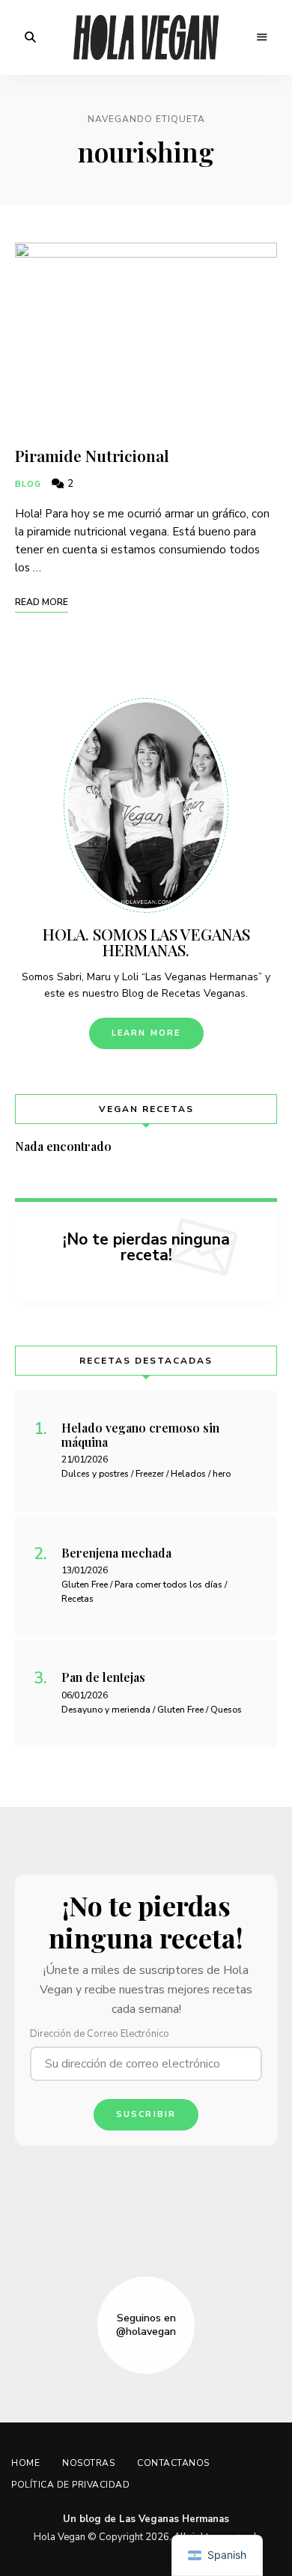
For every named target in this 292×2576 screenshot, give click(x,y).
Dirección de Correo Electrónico (100, 2034)
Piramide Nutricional (92, 455)
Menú (262, 37)
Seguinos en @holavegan (146, 2325)
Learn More (146, 1033)
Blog (28, 484)
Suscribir (146, 2114)
